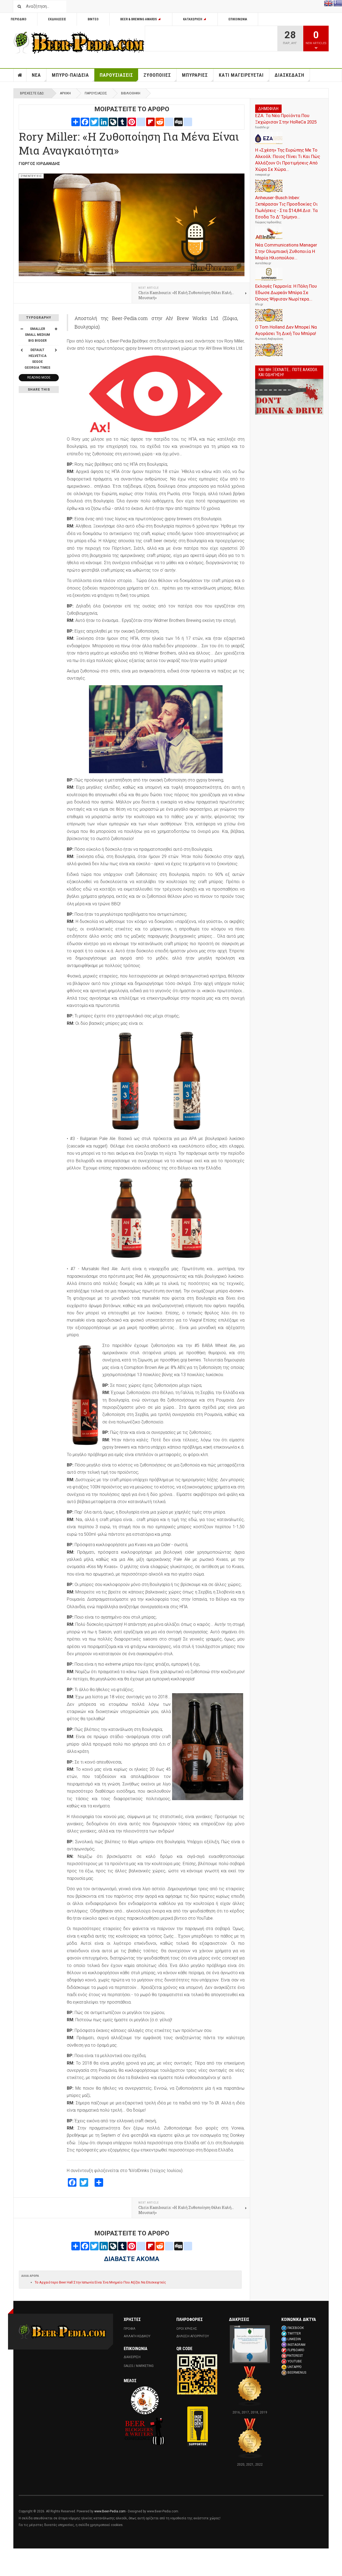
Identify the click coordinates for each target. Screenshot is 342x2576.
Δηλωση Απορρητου (193, 2336)
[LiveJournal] (113, 122)
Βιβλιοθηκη (131, 93)
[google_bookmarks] (188, 122)
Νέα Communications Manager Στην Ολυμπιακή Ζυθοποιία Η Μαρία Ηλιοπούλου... (286, 251)
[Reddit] (160, 122)
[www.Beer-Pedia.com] (79, 43)
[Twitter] (94, 122)
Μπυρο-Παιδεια (70, 75)
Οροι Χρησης (187, 2329)
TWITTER (294, 2334)
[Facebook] (85, 122)
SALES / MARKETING (139, 2366)
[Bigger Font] (56, 329)
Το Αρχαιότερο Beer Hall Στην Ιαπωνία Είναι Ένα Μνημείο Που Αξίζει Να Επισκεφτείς (100, 2282)
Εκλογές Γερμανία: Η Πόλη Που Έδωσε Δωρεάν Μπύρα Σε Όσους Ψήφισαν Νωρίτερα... (286, 292)
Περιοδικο (19, 19)
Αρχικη (20, 75)
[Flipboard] (150, 122)
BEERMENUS (297, 2373)
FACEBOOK (296, 2328)
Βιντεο (93, 19)
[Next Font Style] (56, 350)
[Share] (76, 122)
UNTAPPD (295, 2367)
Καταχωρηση (193, 19)
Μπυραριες (195, 75)
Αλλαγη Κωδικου (137, 2336)
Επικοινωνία (238, 19)
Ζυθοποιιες (157, 75)
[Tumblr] (122, 122)
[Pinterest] (132, 122)
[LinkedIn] (104, 122)
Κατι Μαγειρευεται (241, 75)
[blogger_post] (141, 122)
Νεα (36, 75)
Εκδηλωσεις (57, 19)
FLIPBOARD (296, 2350)
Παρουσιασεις (116, 75)
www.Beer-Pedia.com (110, 2511)
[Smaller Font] (22, 329)
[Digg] (178, 122)
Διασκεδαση (289, 75)
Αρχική (65, 93)
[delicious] (169, 122)
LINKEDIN (294, 2339)
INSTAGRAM (296, 2345)
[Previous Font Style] (22, 350)
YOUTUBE (295, 2361)
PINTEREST (295, 2356)
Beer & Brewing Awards (139, 19)
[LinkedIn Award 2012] (250, 2344)
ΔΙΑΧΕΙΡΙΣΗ (132, 2357)
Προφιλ (130, 2329)
